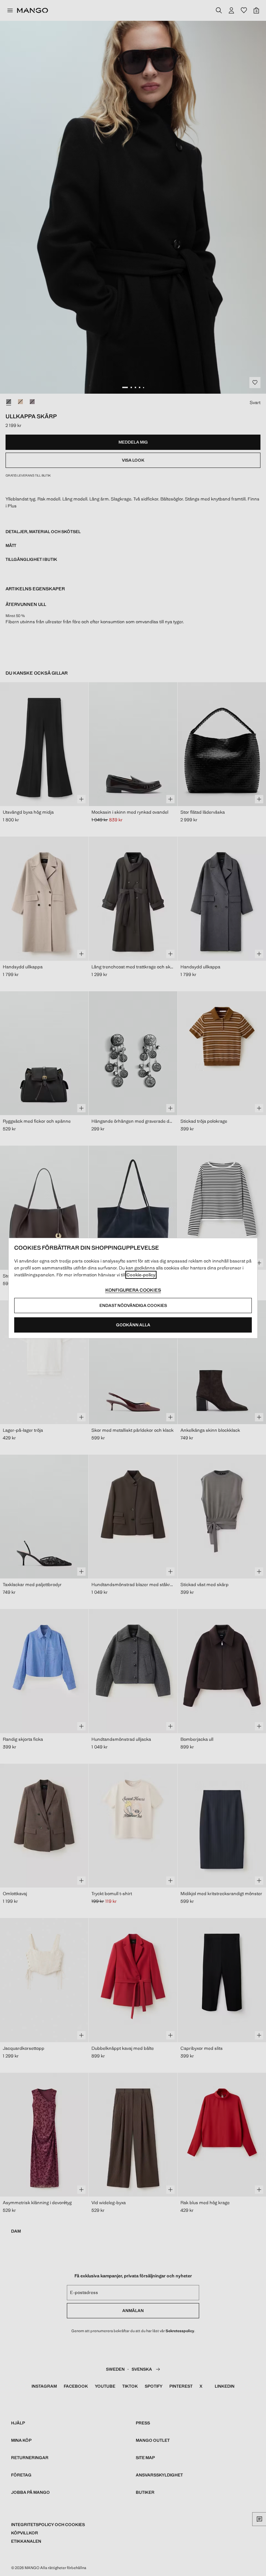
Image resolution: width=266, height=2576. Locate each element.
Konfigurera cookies (133, 1290)
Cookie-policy (141, 1275)
